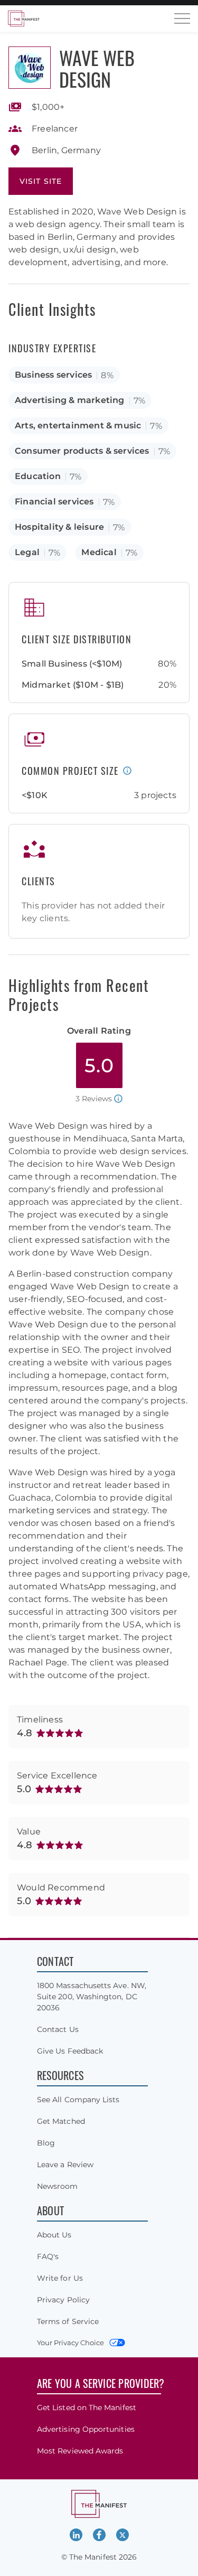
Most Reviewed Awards (80, 2451)
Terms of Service (68, 2321)
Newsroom (58, 2186)
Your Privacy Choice (70, 2343)
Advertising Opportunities (86, 2429)
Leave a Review (65, 2165)
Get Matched (61, 2121)
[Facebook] (99, 2535)
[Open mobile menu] (182, 18)
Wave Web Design (97, 68)
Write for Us (60, 2278)
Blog (46, 2143)
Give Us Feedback (70, 2051)
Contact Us (58, 2029)
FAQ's (48, 2256)
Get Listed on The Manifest (87, 2408)
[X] (122, 2535)
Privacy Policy (63, 2300)
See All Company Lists (78, 2100)
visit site (41, 181)
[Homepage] (24, 18)
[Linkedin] (76, 2535)
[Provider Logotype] (30, 68)
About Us (54, 2235)
